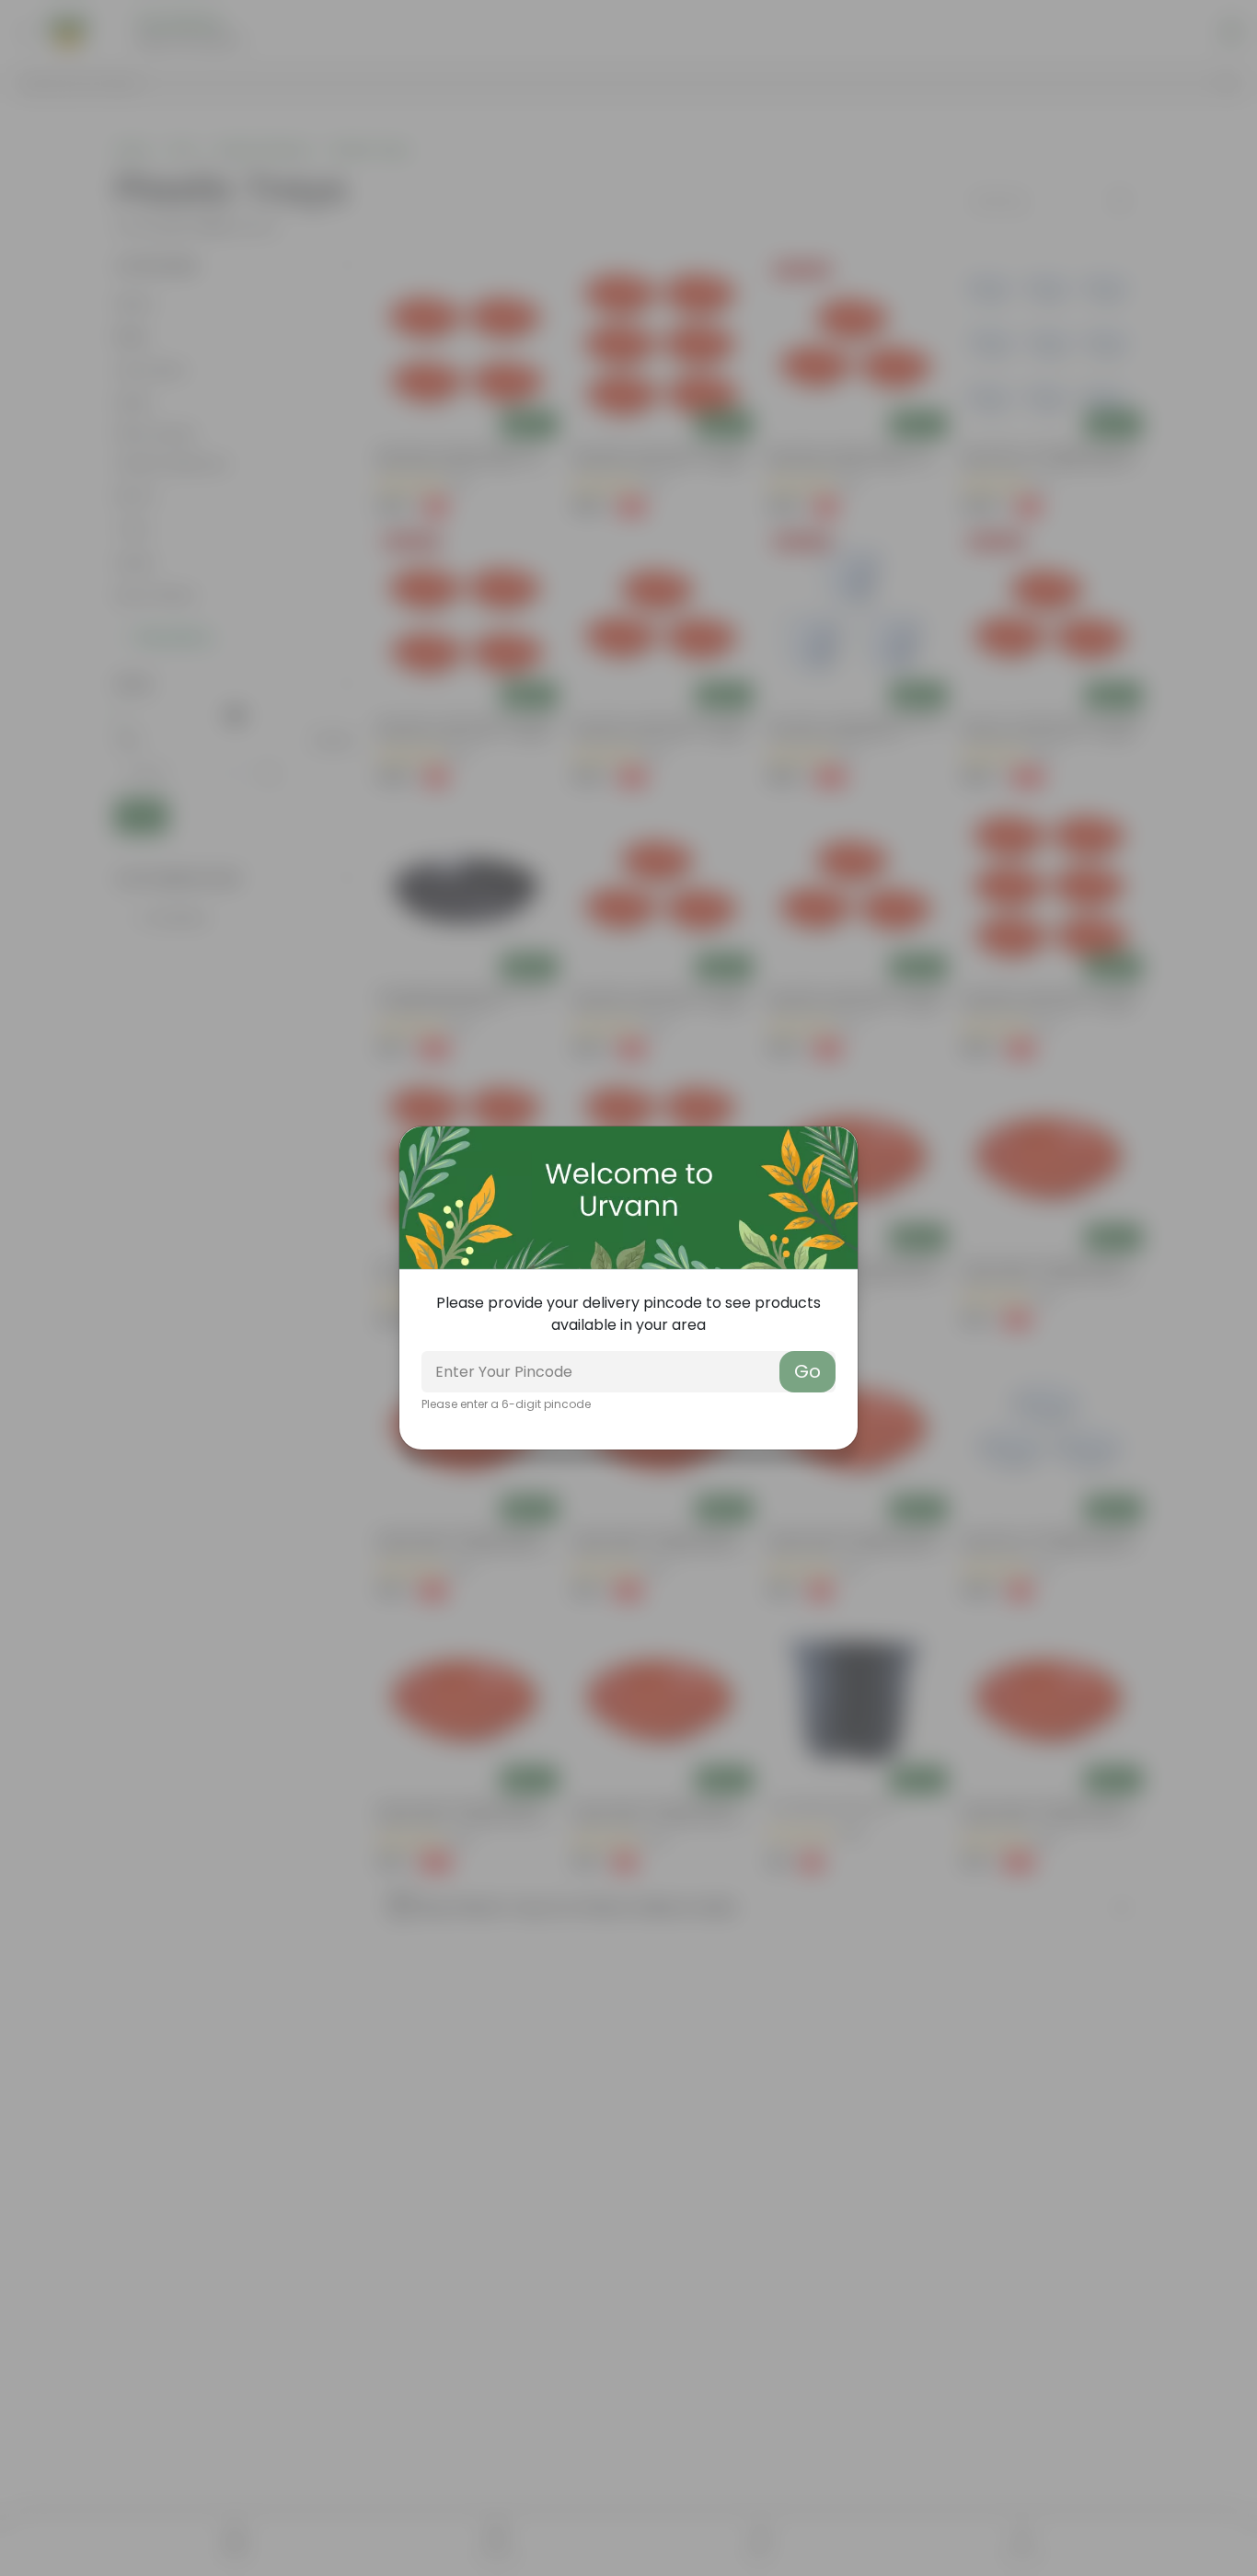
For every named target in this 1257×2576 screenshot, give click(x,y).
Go (807, 1371)
